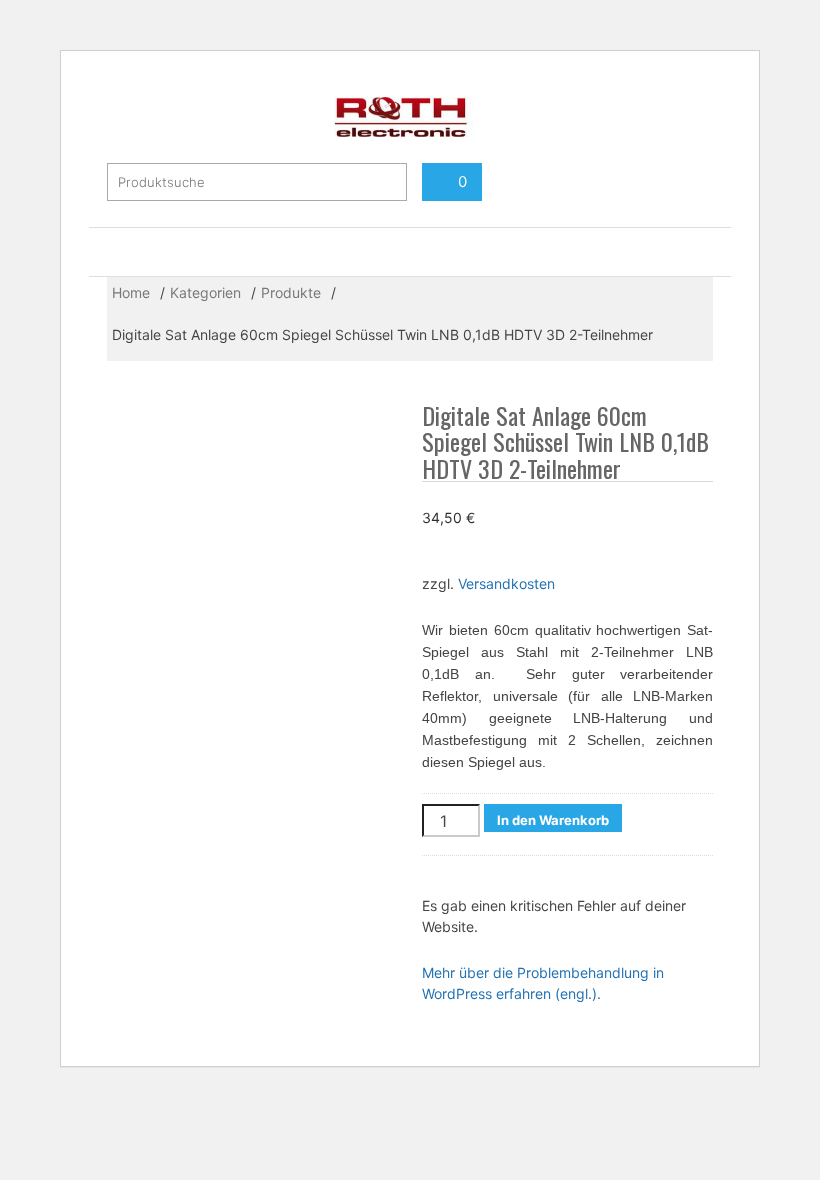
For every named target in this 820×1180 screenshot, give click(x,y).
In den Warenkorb (553, 820)
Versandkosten (506, 583)
